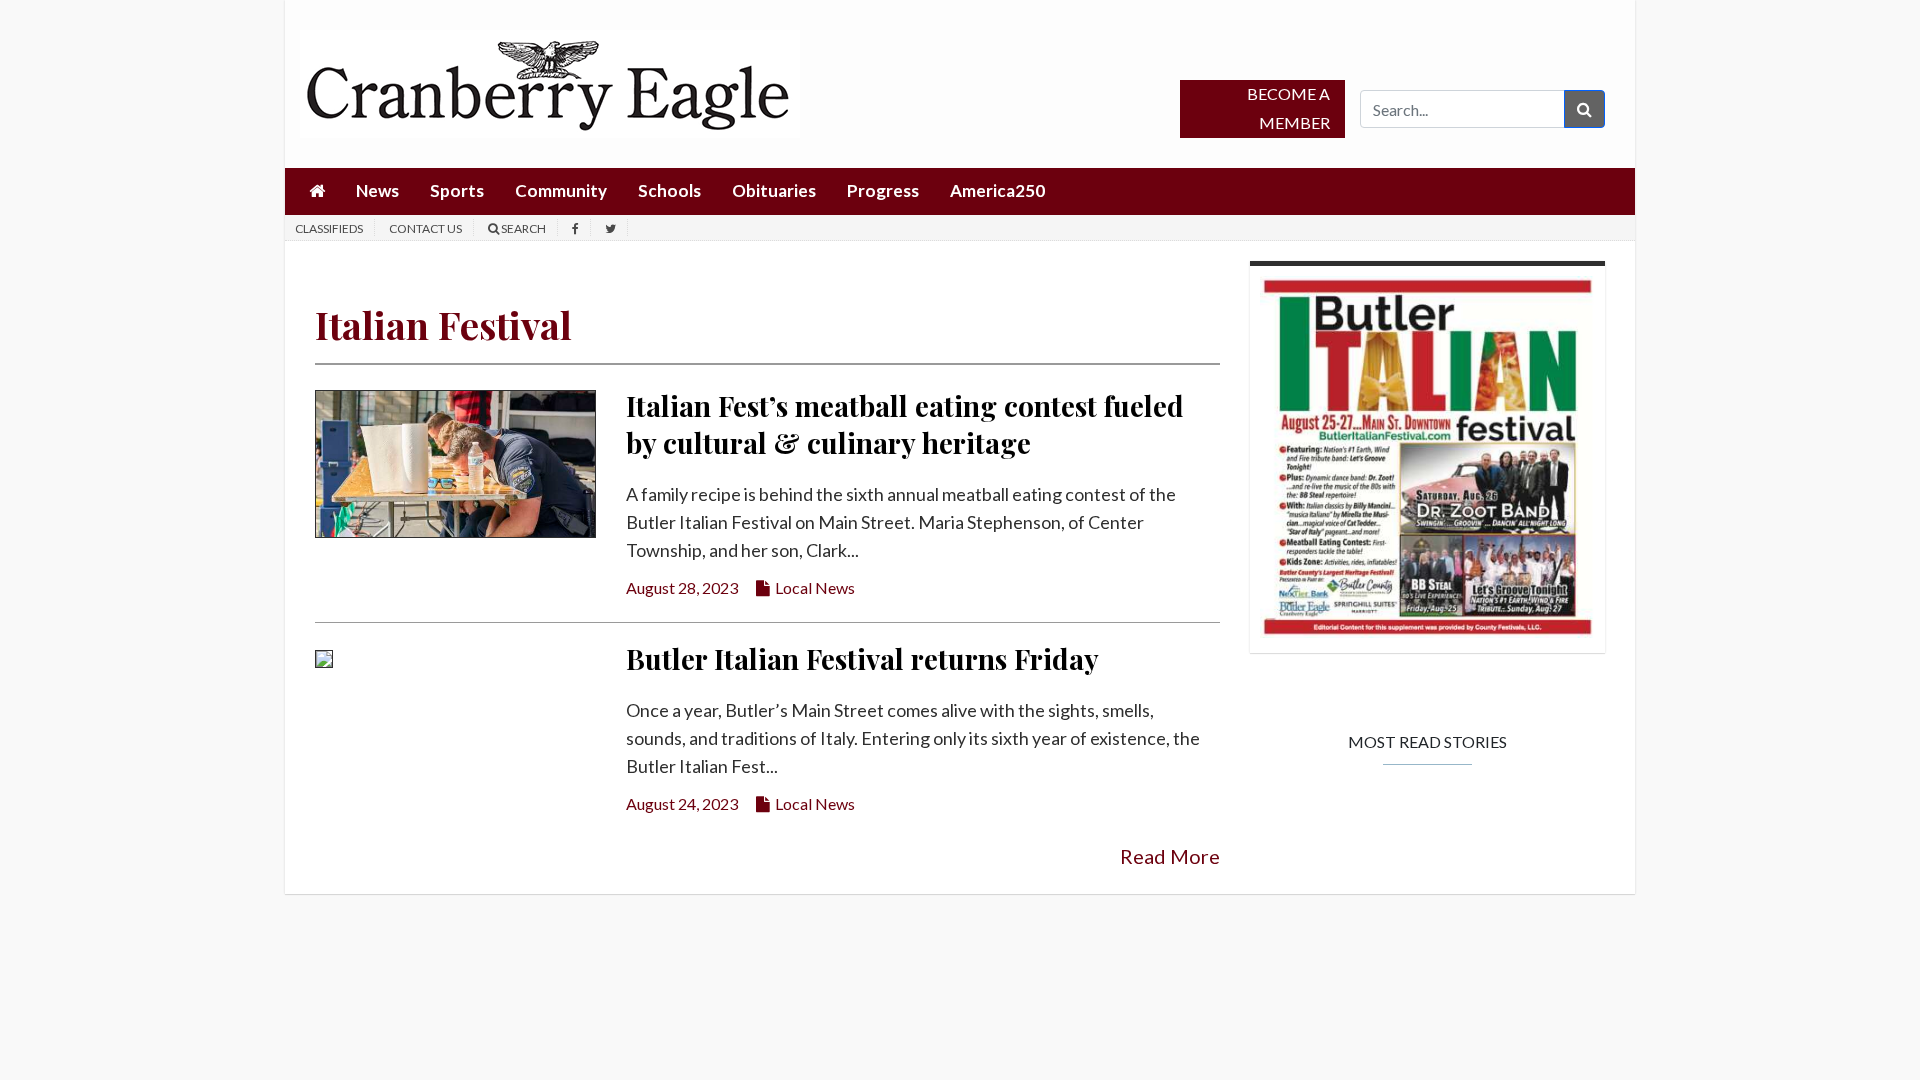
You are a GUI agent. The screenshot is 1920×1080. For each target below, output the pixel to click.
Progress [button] (883, 190)
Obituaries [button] (774, 190)
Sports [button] (457, 190)
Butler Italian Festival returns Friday (862, 658)
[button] (317, 191)
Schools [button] (669, 190)
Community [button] (561, 190)
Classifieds (329, 228)
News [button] (377, 190)
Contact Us (425, 228)
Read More (1170, 856)
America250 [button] (997, 190)
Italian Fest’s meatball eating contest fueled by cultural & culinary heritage (905, 424)
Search (522, 228)
